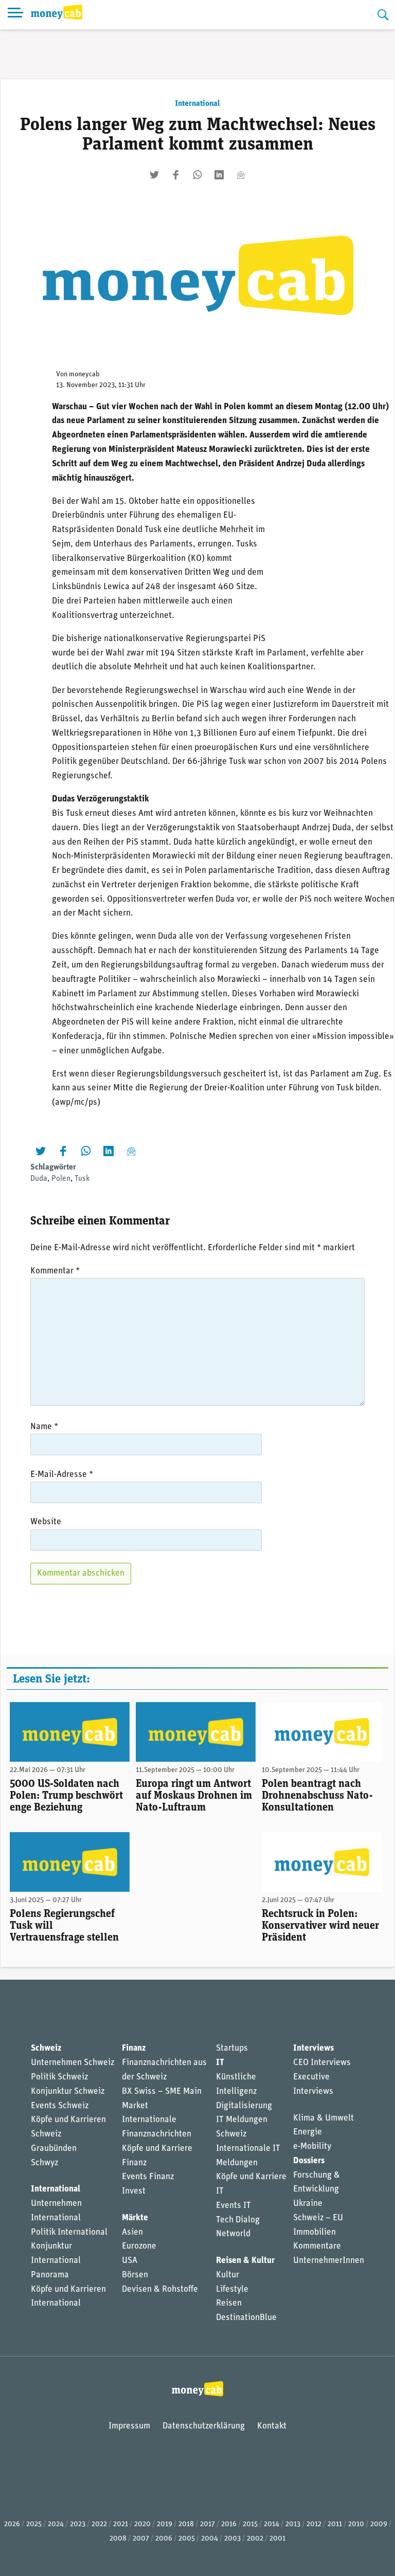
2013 (293, 2524)
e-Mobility (312, 2146)
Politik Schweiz (59, 2077)
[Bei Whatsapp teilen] (197, 175)
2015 (250, 2524)
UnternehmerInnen (329, 2261)
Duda (39, 1179)
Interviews (313, 2048)
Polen (61, 1179)
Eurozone (139, 2246)
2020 (142, 2524)
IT (220, 2063)
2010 (356, 2524)
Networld (233, 2234)
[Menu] (15, 15)
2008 (118, 2539)
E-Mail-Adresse (62, 1475)
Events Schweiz (60, 2106)
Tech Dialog (238, 2220)
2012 (314, 2524)
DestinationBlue (246, 2318)
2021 (121, 2524)
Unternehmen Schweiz (73, 2063)
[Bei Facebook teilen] (176, 175)
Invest (134, 2191)
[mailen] (241, 175)
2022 (99, 2524)
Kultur (228, 2275)
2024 (56, 2524)
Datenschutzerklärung (204, 2426)
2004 (210, 2539)
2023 (78, 2524)
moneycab (84, 374)
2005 (187, 2539)
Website (46, 1522)
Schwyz (44, 2163)
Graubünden (54, 2149)
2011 (335, 2524)
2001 (277, 2539)
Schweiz (46, 2048)
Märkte (135, 2218)
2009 (379, 2524)
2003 (232, 2539)
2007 (141, 2539)
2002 (255, 2539)
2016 (229, 2524)
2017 (208, 2524)
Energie (308, 2132)
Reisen (229, 2303)
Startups (232, 2048)
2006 (164, 2539)
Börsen (135, 2275)
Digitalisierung (244, 2106)
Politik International (69, 2232)
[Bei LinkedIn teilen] (219, 175)
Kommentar (55, 1271)
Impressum (129, 2426)
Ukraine (308, 2204)
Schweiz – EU (318, 2218)
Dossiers (309, 2161)
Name (44, 1427)
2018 (186, 2524)
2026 (12, 2524)
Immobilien (315, 2232)
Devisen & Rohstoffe (160, 2289)
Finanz (134, 2048)
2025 (34, 2524)
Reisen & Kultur (245, 2261)
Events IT (234, 2206)
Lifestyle (232, 2289)
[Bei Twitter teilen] (154, 175)
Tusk (82, 1179)
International (197, 104)
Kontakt (272, 2426)
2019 (165, 2524)
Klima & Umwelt (324, 2118)
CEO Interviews (322, 2063)
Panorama (50, 2275)
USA (130, 2261)
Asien (132, 2232)
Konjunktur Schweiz (68, 2091)
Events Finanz (148, 2177)
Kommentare (317, 2246)
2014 (272, 2524)
